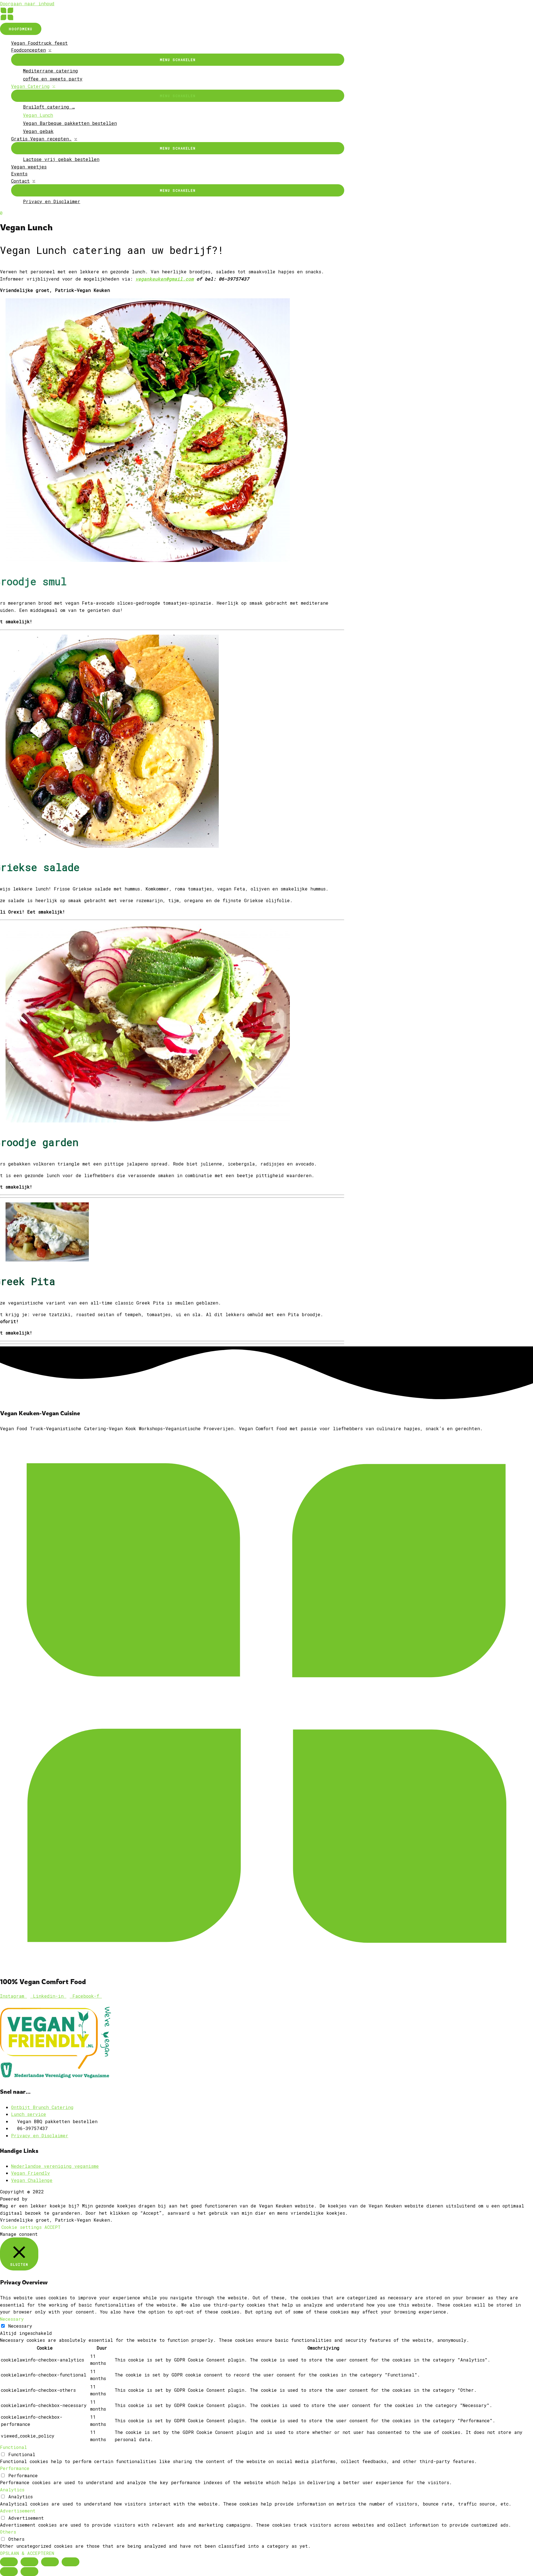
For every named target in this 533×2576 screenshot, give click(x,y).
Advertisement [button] (18, 2511)
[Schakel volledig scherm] (50, 2562)
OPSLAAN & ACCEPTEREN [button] (27, 2553)
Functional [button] (13, 2447)
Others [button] (8, 2532)
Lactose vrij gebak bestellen (61, 159)
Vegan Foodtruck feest (39, 43)
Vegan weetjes (29, 167)
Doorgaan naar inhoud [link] (27, 3)
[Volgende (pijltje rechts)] (29, 2572)
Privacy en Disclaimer (52, 201)
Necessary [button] (12, 2319)
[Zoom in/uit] (71, 2562)
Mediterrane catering (51, 71)
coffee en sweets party (53, 79)
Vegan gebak (38, 131)
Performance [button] (15, 2468)
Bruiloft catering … (49, 107)
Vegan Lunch (38, 115)
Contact (20, 181)
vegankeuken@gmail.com (165, 279)
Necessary (20, 2326)
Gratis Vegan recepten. (41, 139)
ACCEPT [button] (52, 2227)
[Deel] (29, 2562)
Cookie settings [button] (22, 2227)
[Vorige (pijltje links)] (9, 2572)
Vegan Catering (30, 86)
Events (19, 174)
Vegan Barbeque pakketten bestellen (70, 123)
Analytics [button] (12, 2490)
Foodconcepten (28, 50)
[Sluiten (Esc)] (9, 2562)
